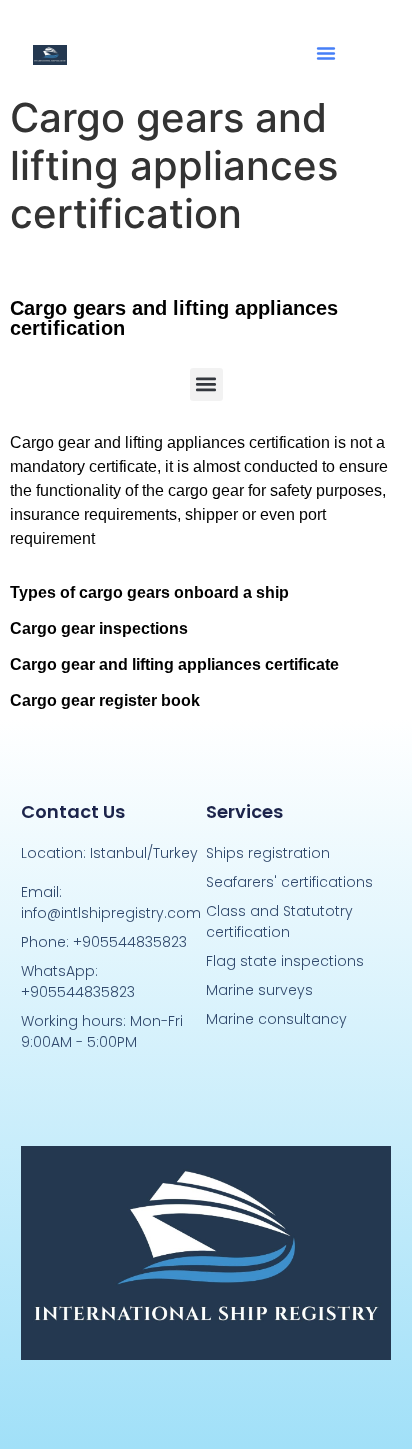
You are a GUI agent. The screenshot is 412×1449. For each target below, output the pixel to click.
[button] (326, 53)
